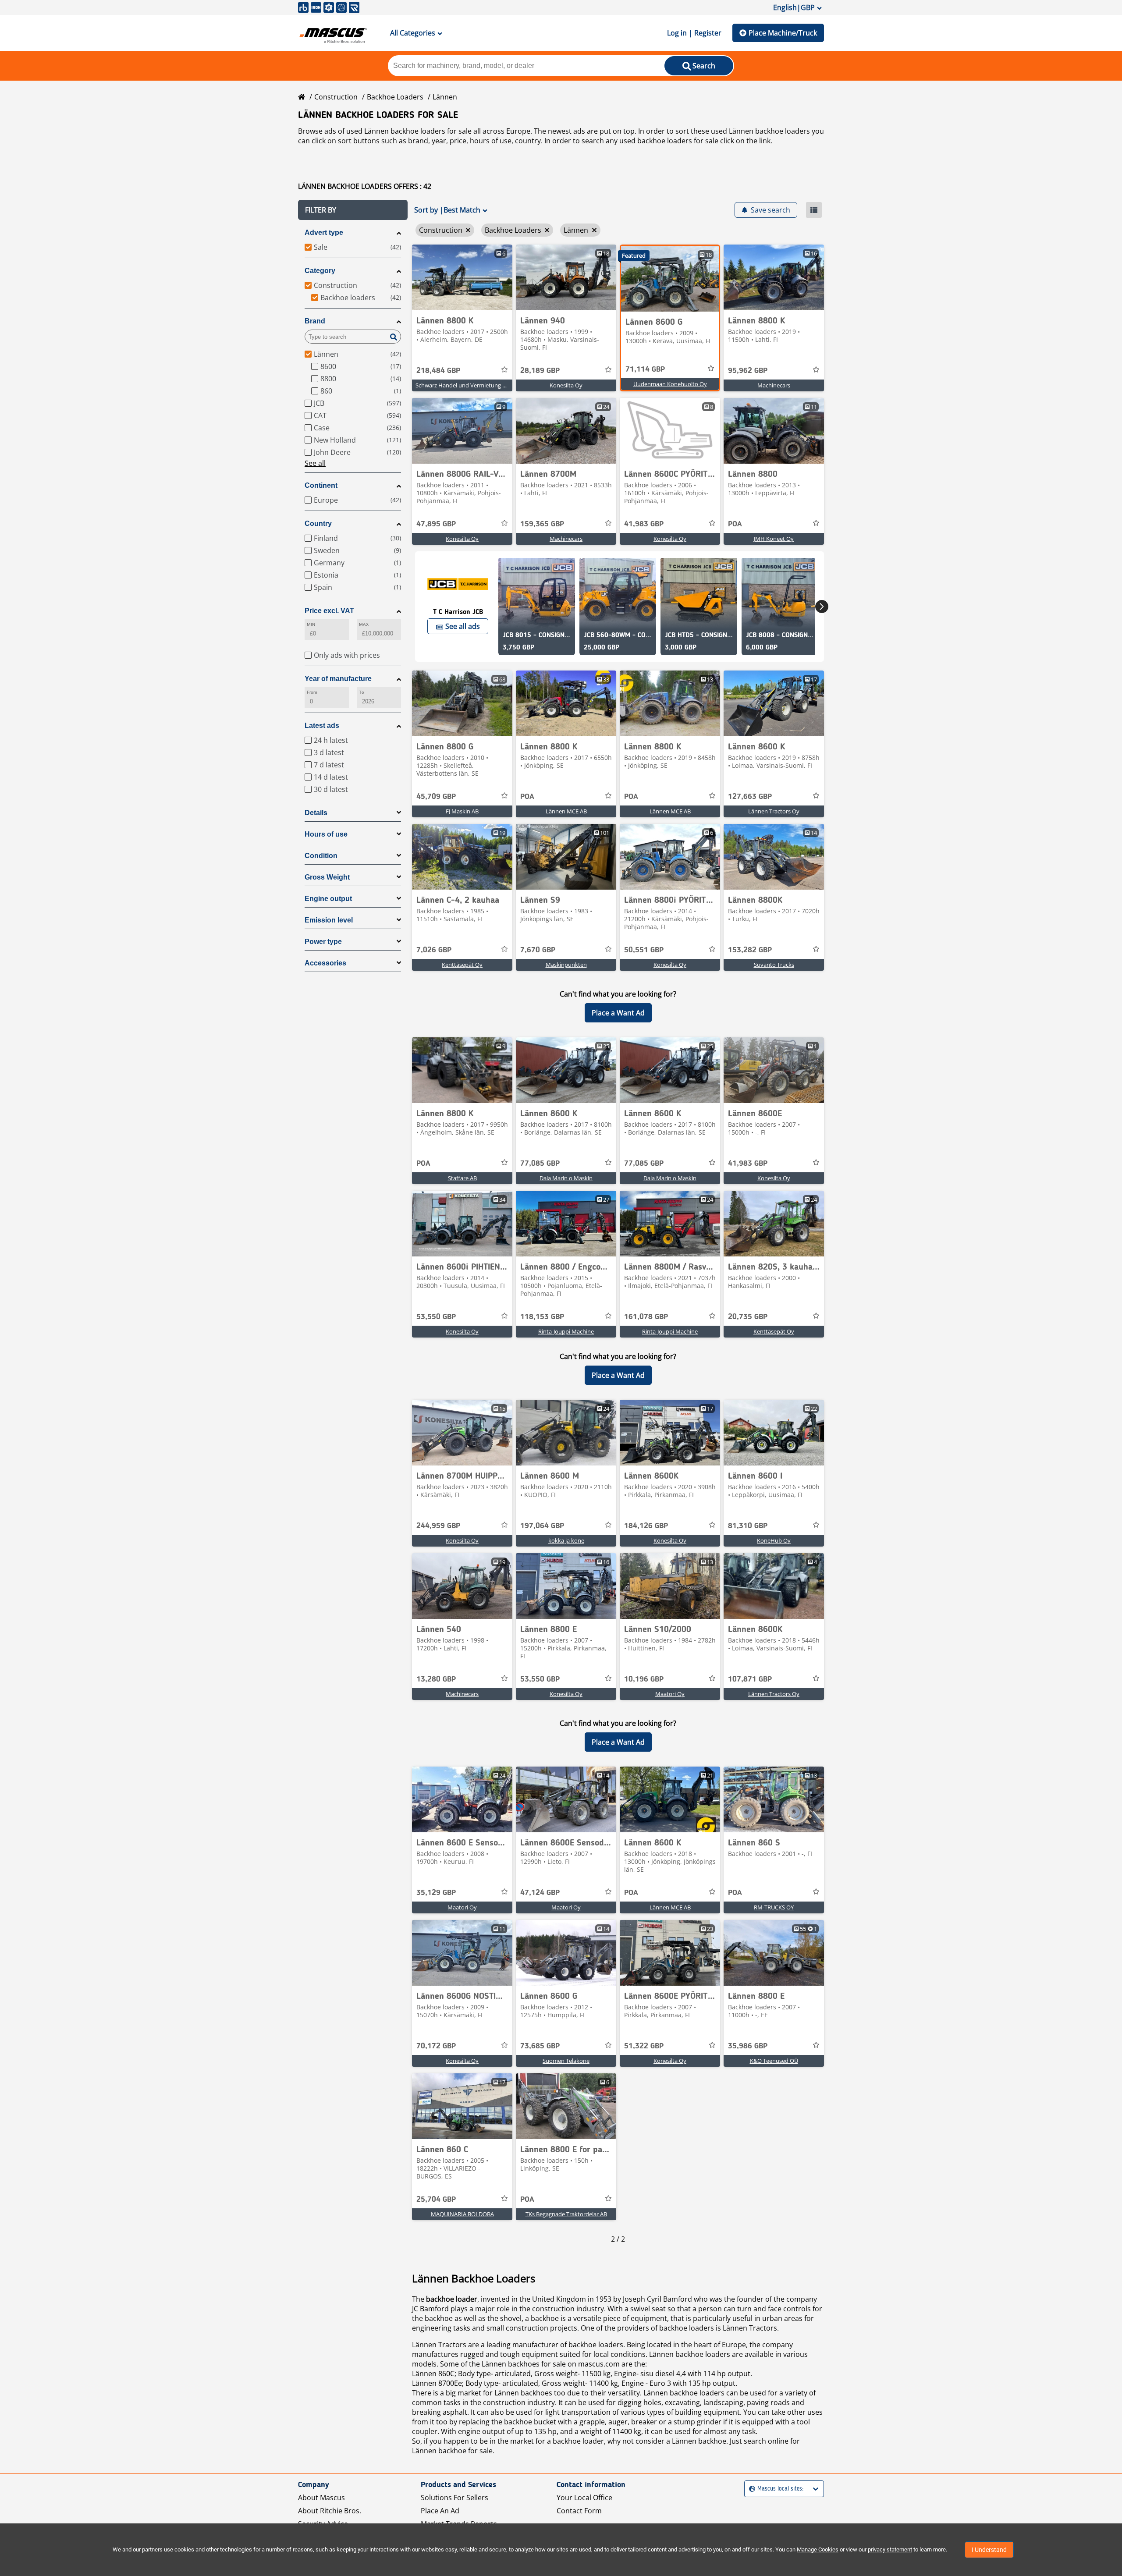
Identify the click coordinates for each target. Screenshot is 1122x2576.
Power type (323, 942)
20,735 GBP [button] (748, 1317)
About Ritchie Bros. (330, 2511)
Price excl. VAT (329, 611)
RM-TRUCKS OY (774, 1907)
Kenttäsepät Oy (462, 965)
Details (316, 813)
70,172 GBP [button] (436, 2046)
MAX (364, 624)
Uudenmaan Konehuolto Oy (670, 384)
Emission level (329, 920)
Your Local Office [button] (584, 2498)
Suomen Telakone (566, 2061)
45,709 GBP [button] (436, 797)
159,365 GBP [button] (542, 524)
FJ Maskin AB (462, 811)
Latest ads (322, 726)
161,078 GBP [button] (646, 1317)
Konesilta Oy (566, 385)
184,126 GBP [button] (646, 1526)
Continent (321, 485)
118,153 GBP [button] (542, 1317)
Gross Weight (327, 877)
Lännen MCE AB (566, 811)
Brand (315, 321)
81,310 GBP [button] (748, 1526)
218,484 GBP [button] (438, 371)
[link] (462, 277)
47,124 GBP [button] (540, 1893)
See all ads (463, 626)
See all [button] (315, 463)
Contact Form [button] (579, 2511)
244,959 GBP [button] (438, 1526)
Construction (336, 97)
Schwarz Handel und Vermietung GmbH (467, 385)
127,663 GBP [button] (750, 797)
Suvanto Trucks (774, 965)
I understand (989, 2550)
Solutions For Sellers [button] (454, 2498)
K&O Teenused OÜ (774, 2061)
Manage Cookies (818, 2549)
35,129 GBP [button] (436, 1893)
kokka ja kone (566, 1540)
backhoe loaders (665, 141)
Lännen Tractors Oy (774, 811)
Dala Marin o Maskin (566, 1178)
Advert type (324, 232)
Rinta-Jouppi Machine (566, 1331)
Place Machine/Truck (783, 33)
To (362, 692)
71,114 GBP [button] (645, 369)
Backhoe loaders (395, 97)
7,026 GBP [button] (434, 950)
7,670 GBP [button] (538, 950)
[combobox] (750, 2489)
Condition (321, 856)
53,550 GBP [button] (436, 1317)
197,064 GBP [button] (542, 1526)
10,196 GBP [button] (644, 1679)
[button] (353, 210)
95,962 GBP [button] (748, 371)
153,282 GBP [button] (750, 950)
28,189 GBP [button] (540, 371)
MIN (311, 624)
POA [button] (735, 524)
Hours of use (326, 834)
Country (318, 523)
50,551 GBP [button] (644, 950)
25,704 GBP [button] (436, 2200)
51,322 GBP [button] (644, 2046)
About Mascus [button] (321, 2498)
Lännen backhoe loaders (690, 2354)
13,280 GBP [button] (436, 1679)
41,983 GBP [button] (644, 524)
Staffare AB (462, 1178)
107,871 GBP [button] (750, 1679)
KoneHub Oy (774, 1540)
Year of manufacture (338, 679)
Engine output (328, 899)
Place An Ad (440, 2511)
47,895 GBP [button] (436, 524)
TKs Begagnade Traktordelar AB (566, 2214)
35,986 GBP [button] (748, 2046)
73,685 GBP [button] (540, 2046)
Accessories (325, 963)
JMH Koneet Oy (774, 539)
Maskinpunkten (566, 965)
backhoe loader (452, 2299)
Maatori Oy (670, 1694)
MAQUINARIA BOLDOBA (462, 2214)
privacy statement (890, 2549)
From (312, 692)
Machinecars (774, 385)
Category (320, 271)
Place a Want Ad (618, 1013)
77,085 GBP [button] (540, 1164)
